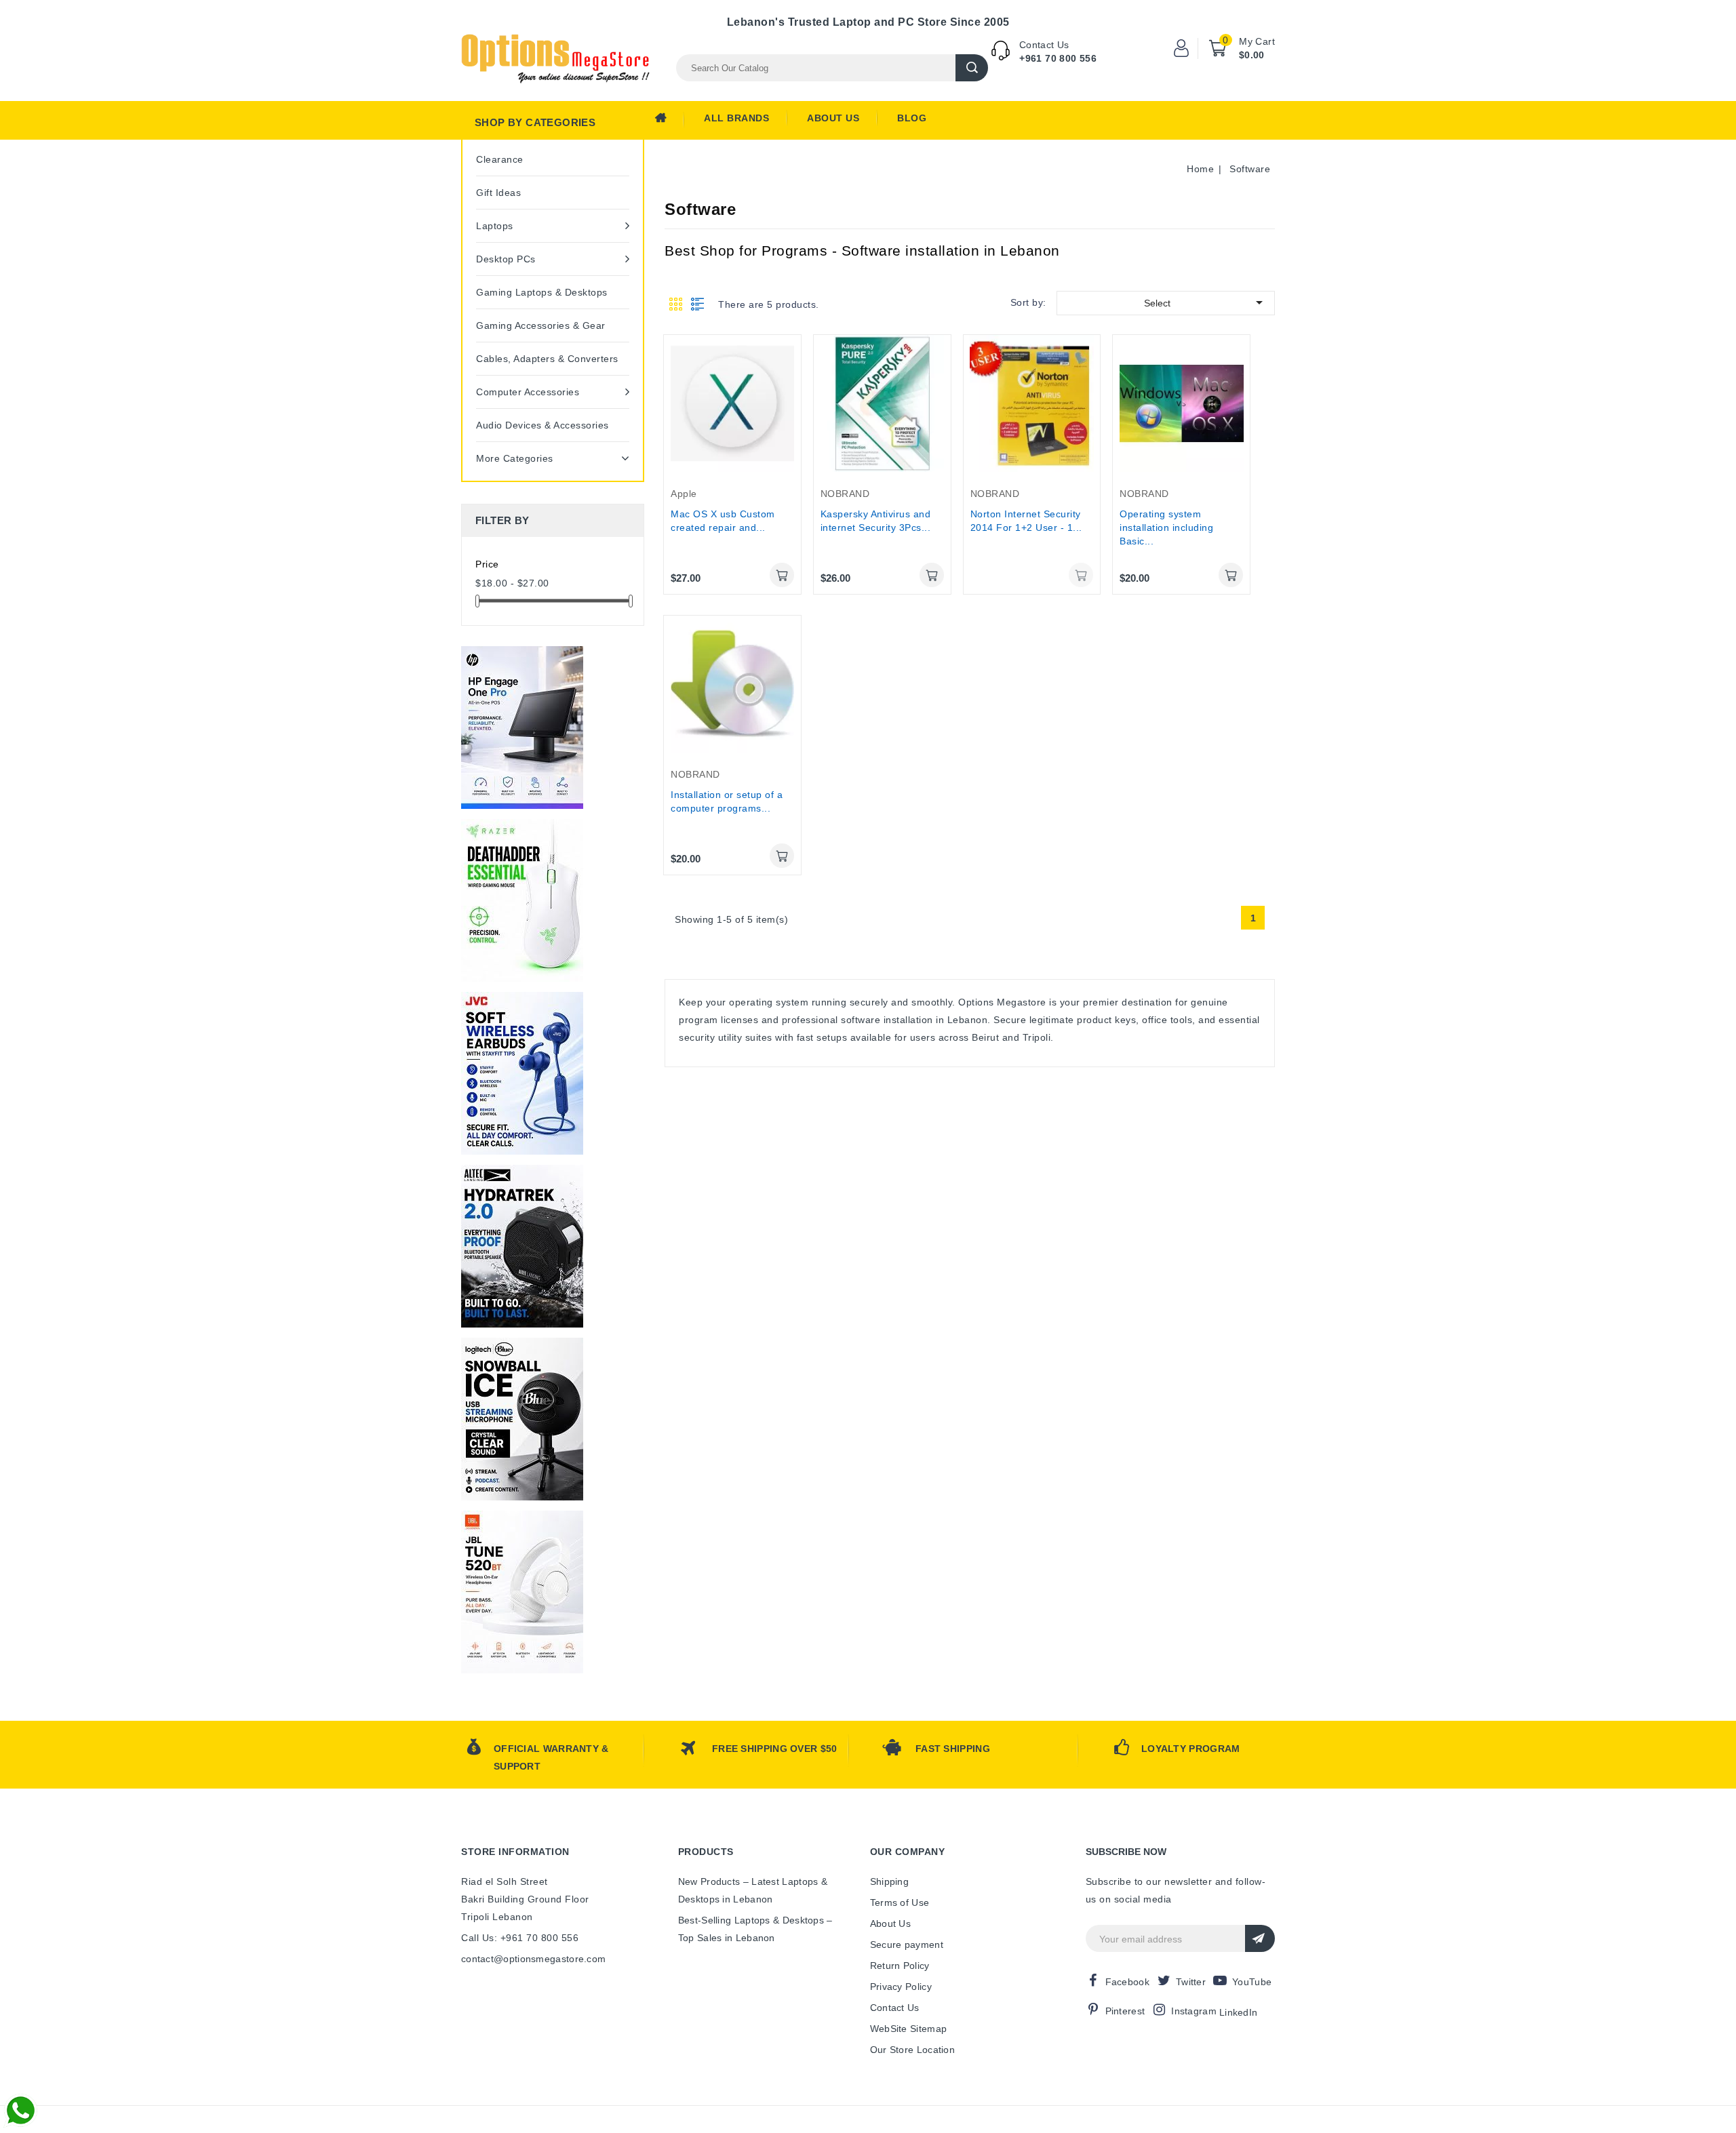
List (698, 304)
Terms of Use (900, 1902)
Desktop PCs (506, 259)
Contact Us (895, 2008)
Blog (912, 118)
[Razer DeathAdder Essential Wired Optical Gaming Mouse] (522, 900)
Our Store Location (912, 2050)
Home (669, 121)
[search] (972, 68)
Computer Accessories (528, 392)
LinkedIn (1238, 2012)
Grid (676, 304)
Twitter (1191, 1982)
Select (1206, 302)
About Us (833, 118)
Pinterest (1125, 2011)
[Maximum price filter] (631, 601)
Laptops (495, 226)
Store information (515, 1852)
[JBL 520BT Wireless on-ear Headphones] (522, 1592)
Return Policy (900, 1966)
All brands (736, 118)
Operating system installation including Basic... (1166, 527)
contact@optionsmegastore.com (533, 1959)
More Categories (515, 458)
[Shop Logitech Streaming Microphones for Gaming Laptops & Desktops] (522, 1419)
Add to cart (782, 575)
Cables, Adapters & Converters (547, 359)
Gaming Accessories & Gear (541, 325)
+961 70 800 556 (1058, 58)
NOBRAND (845, 494)
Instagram (1194, 2011)
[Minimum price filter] (477, 601)
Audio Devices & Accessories (542, 425)
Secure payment (907, 1945)
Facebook (1127, 1982)
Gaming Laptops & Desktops (542, 292)
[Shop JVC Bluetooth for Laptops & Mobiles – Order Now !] (522, 1073)
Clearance (500, 159)
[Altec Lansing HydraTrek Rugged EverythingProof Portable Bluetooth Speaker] (522, 1246)
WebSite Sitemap (909, 2029)
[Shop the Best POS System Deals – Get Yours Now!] (522, 727)
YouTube (1252, 1982)
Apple (684, 494)
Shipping (889, 1881)
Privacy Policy (901, 1987)
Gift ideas (498, 193)
